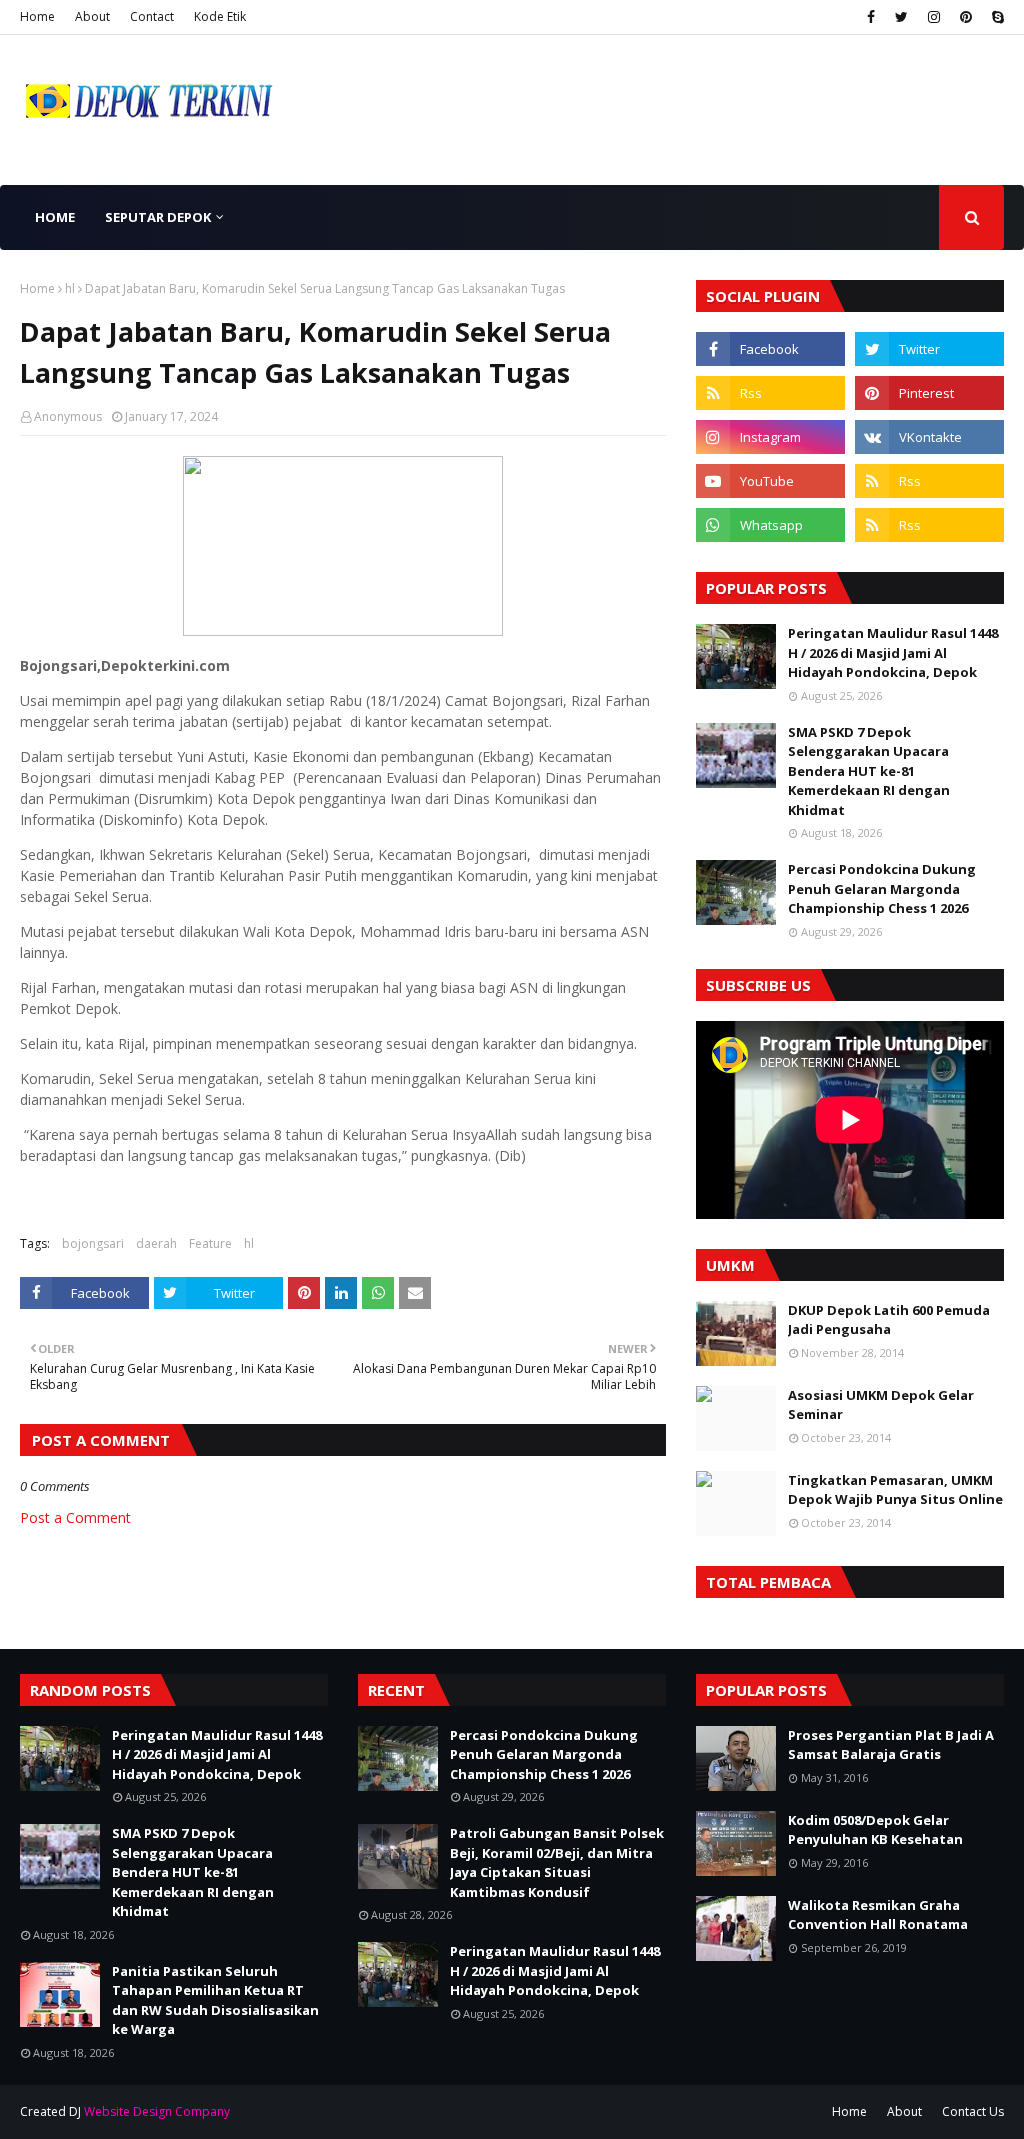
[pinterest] (966, 17)
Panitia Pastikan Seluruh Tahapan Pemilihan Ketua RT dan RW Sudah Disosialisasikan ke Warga (215, 2000)
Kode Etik (220, 16)
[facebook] (871, 17)
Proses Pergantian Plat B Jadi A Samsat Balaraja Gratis (891, 1745)
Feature (210, 1243)
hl (70, 288)
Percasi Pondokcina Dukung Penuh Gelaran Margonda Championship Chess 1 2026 (882, 888)
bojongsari (93, 1243)
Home (37, 16)
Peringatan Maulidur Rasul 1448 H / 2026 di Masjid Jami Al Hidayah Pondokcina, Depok (893, 652)
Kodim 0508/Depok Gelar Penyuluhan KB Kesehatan (875, 1830)
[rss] (770, 393)
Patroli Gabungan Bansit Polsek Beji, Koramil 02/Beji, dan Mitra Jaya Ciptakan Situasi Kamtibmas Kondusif (557, 1862)
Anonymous (68, 416)
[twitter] (901, 17)
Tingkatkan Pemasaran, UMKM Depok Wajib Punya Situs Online (895, 1490)
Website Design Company (157, 2111)
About (92, 16)
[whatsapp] (770, 525)
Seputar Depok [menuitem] (158, 217)
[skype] (995, 17)
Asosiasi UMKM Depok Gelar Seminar (881, 1405)
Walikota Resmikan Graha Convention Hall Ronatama (878, 1915)
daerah (156, 1243)
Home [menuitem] (55, 217)
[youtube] (770, 481)
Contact (152, 16)
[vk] (929, 437)
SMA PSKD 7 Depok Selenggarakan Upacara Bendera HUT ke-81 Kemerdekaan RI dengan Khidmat (869, 771)
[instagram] (934, 17)
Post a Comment (75, 1517)
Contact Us (973, 2111)
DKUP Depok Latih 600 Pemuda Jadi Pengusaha (889, 1320)
